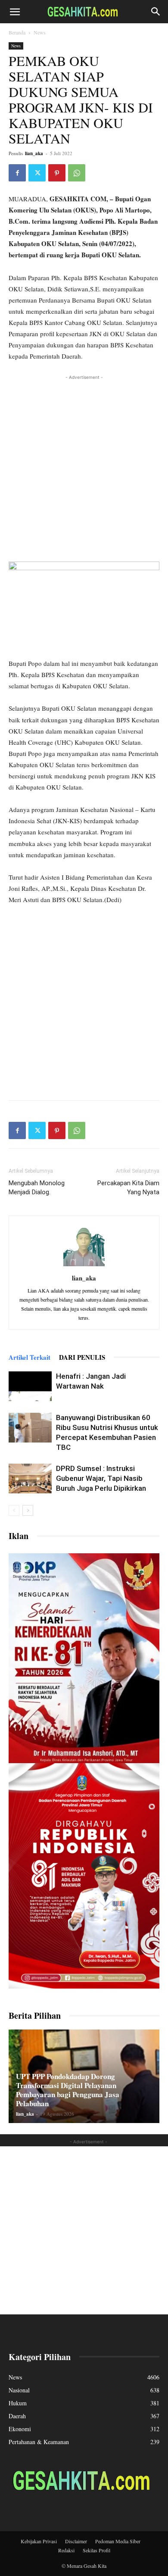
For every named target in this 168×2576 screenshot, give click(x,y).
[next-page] (28, 1510)
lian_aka (34, 153)
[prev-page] (14, 1510)
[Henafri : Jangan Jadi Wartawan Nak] (30, 1386)
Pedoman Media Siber (118, 2541)
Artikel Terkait (30, 1357)
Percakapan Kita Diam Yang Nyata (128, 1188)
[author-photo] (84, 1266)
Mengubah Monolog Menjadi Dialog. (37, 1188)
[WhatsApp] (77, 173)
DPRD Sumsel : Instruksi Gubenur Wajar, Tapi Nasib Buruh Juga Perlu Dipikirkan (101, 1478)
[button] (15, 12)
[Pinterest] (57, 173)
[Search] (156, 12)
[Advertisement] (84, 466)
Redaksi (66, 2550)
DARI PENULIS (82, 1357)
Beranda (17, 32)
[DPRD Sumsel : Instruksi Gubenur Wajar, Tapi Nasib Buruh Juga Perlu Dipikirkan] (30, 1478)
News (40, 32)
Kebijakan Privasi (39, 2541)
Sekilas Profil (96, 2550)
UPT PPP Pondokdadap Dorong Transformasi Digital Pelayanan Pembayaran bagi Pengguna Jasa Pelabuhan (68, 2090)
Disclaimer (76, 2541)
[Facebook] (17, 173)
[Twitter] (37, 173)
